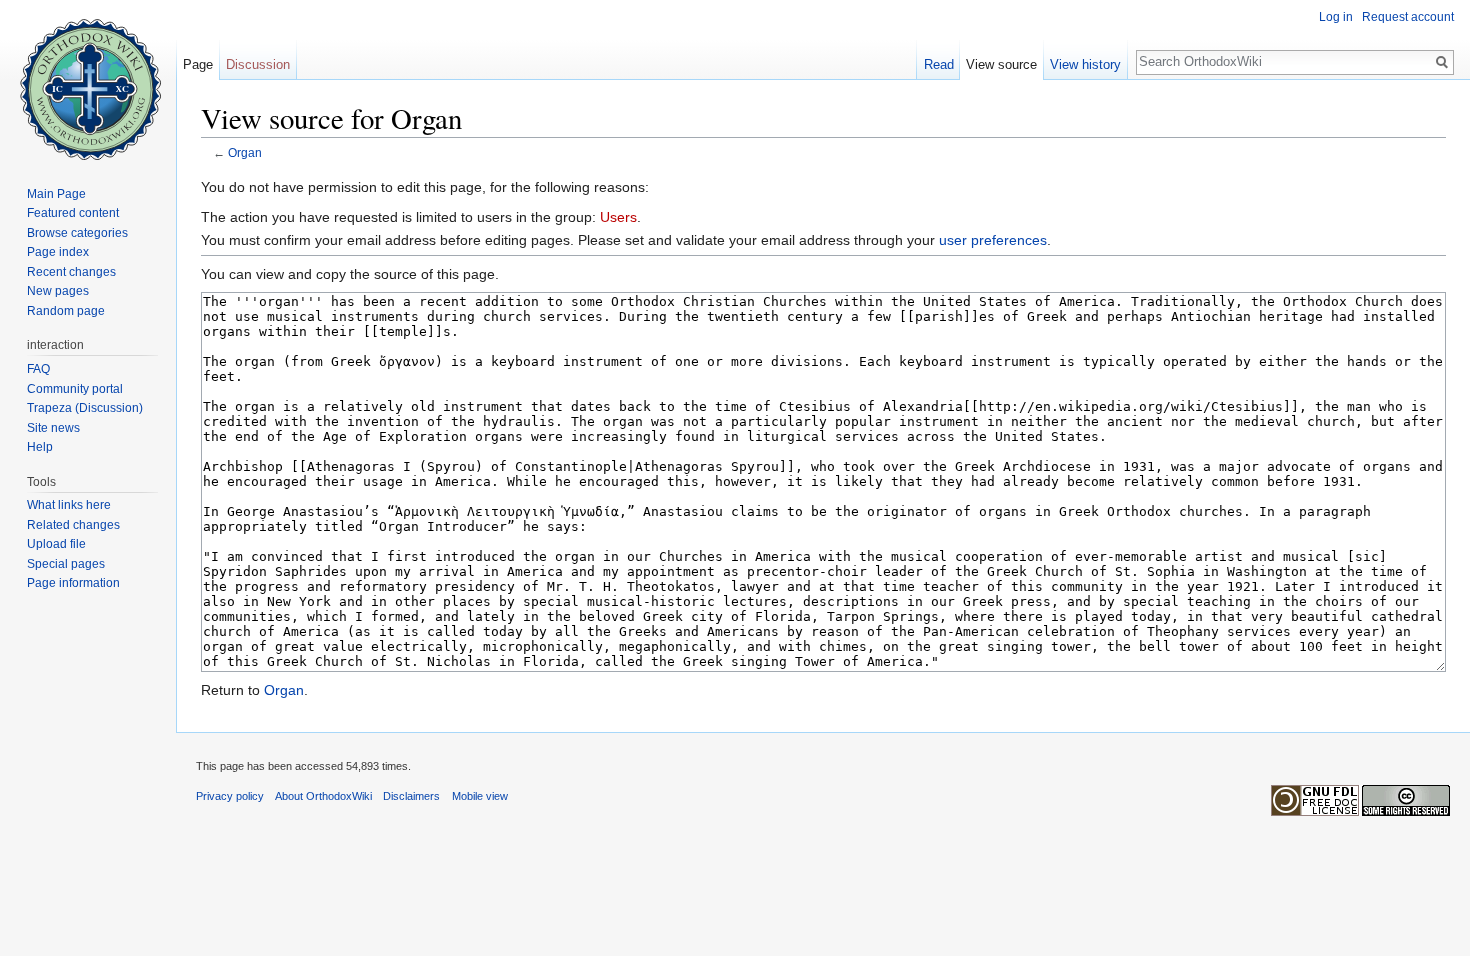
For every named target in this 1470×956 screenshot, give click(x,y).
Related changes (73, 525)
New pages (58, 291)
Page (198, 64)
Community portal (75, 389)
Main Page (56, 194)
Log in (1336, 17)
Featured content (73, 213)
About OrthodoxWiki (323, 796)
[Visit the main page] (88, 80)
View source (1001, 64)
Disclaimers (411, 796)
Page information (73, 583)
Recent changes (71, 272)
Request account (1408, 17)
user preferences (993, 240)
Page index (58, 252)
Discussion (258, 64)
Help (40, 447)
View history (1085, 64)
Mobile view (480, 796)
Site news (53, 428)
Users (618, 217)
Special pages (66, 564)
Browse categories (77, 233)
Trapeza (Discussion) (85, 408)
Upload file (56, 544)
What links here (69, 505)
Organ (245, 152)
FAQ (38, 369)
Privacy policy (230, 796)
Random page (66, 311)
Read (939, 64)
